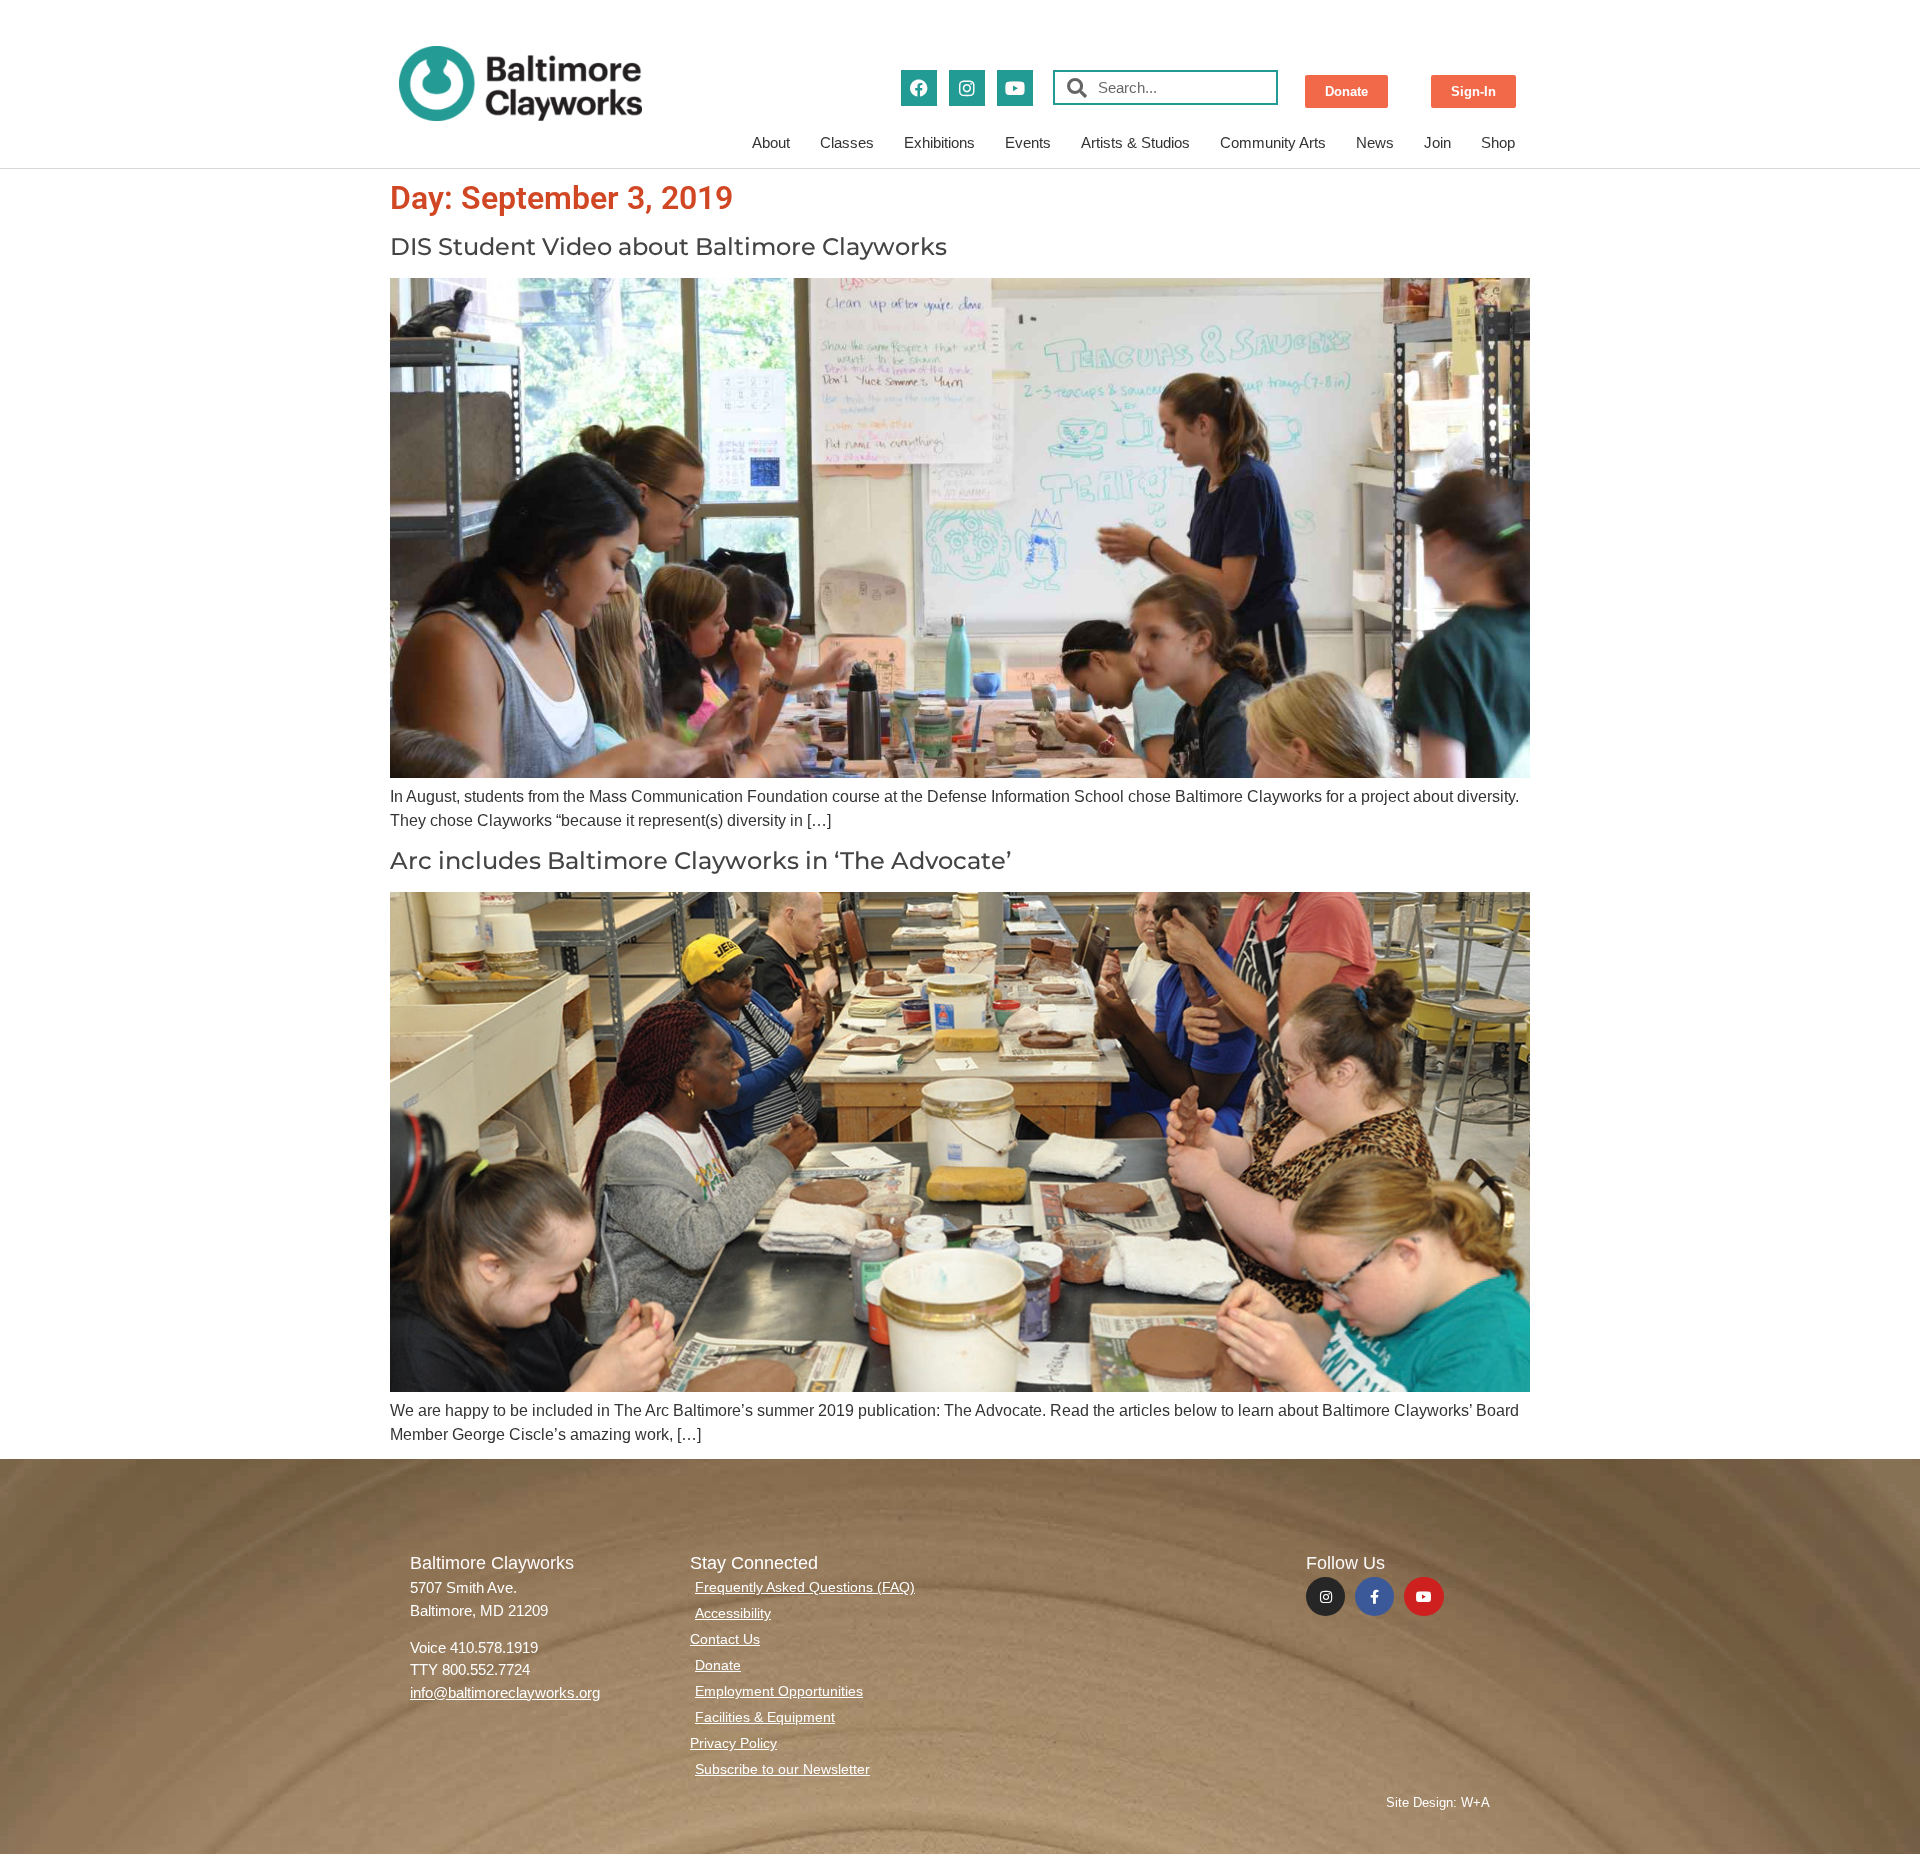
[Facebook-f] (1374, 1596)
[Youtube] (1015, 88)
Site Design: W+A (1438, 1802)
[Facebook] (919, 88)
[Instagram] (967, 88)
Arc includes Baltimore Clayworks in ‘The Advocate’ (700, 860)
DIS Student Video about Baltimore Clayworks (668, 246)
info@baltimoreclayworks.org (505, 1692)
